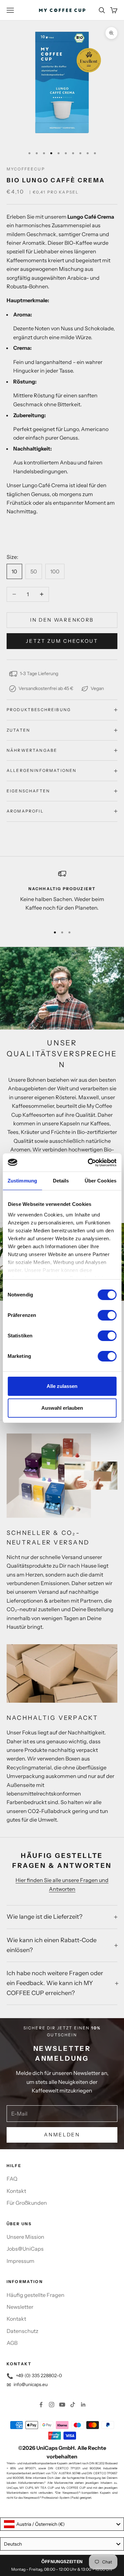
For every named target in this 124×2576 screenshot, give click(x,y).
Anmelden (62, 2135)
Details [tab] (61, 1181)
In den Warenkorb (62, 620)
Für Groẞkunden (27, 2203)
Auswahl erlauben (62, 1408)
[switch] (107, 1315)
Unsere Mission (25, 2237)
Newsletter (20, 2307)
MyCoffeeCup (26, 169)
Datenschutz (22, 2331)
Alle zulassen (62, 1386)
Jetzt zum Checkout (62, 641)
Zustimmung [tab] (22, 1181)
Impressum (21, 2261)
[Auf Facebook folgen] (41, 2405)
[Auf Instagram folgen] (52, 2405)
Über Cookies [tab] (101, 1181)
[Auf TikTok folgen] (73, 2405)
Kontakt (16, 2191)
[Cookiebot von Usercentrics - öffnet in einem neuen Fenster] (88, 1163)
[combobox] (62, 2524)
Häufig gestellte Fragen (36, 2295)
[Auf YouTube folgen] (62, 2405)
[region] (62, 895)
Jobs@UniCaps (25, 2249)
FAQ (12, 2179)
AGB (12, 2343)
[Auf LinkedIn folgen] (83, 2405)
